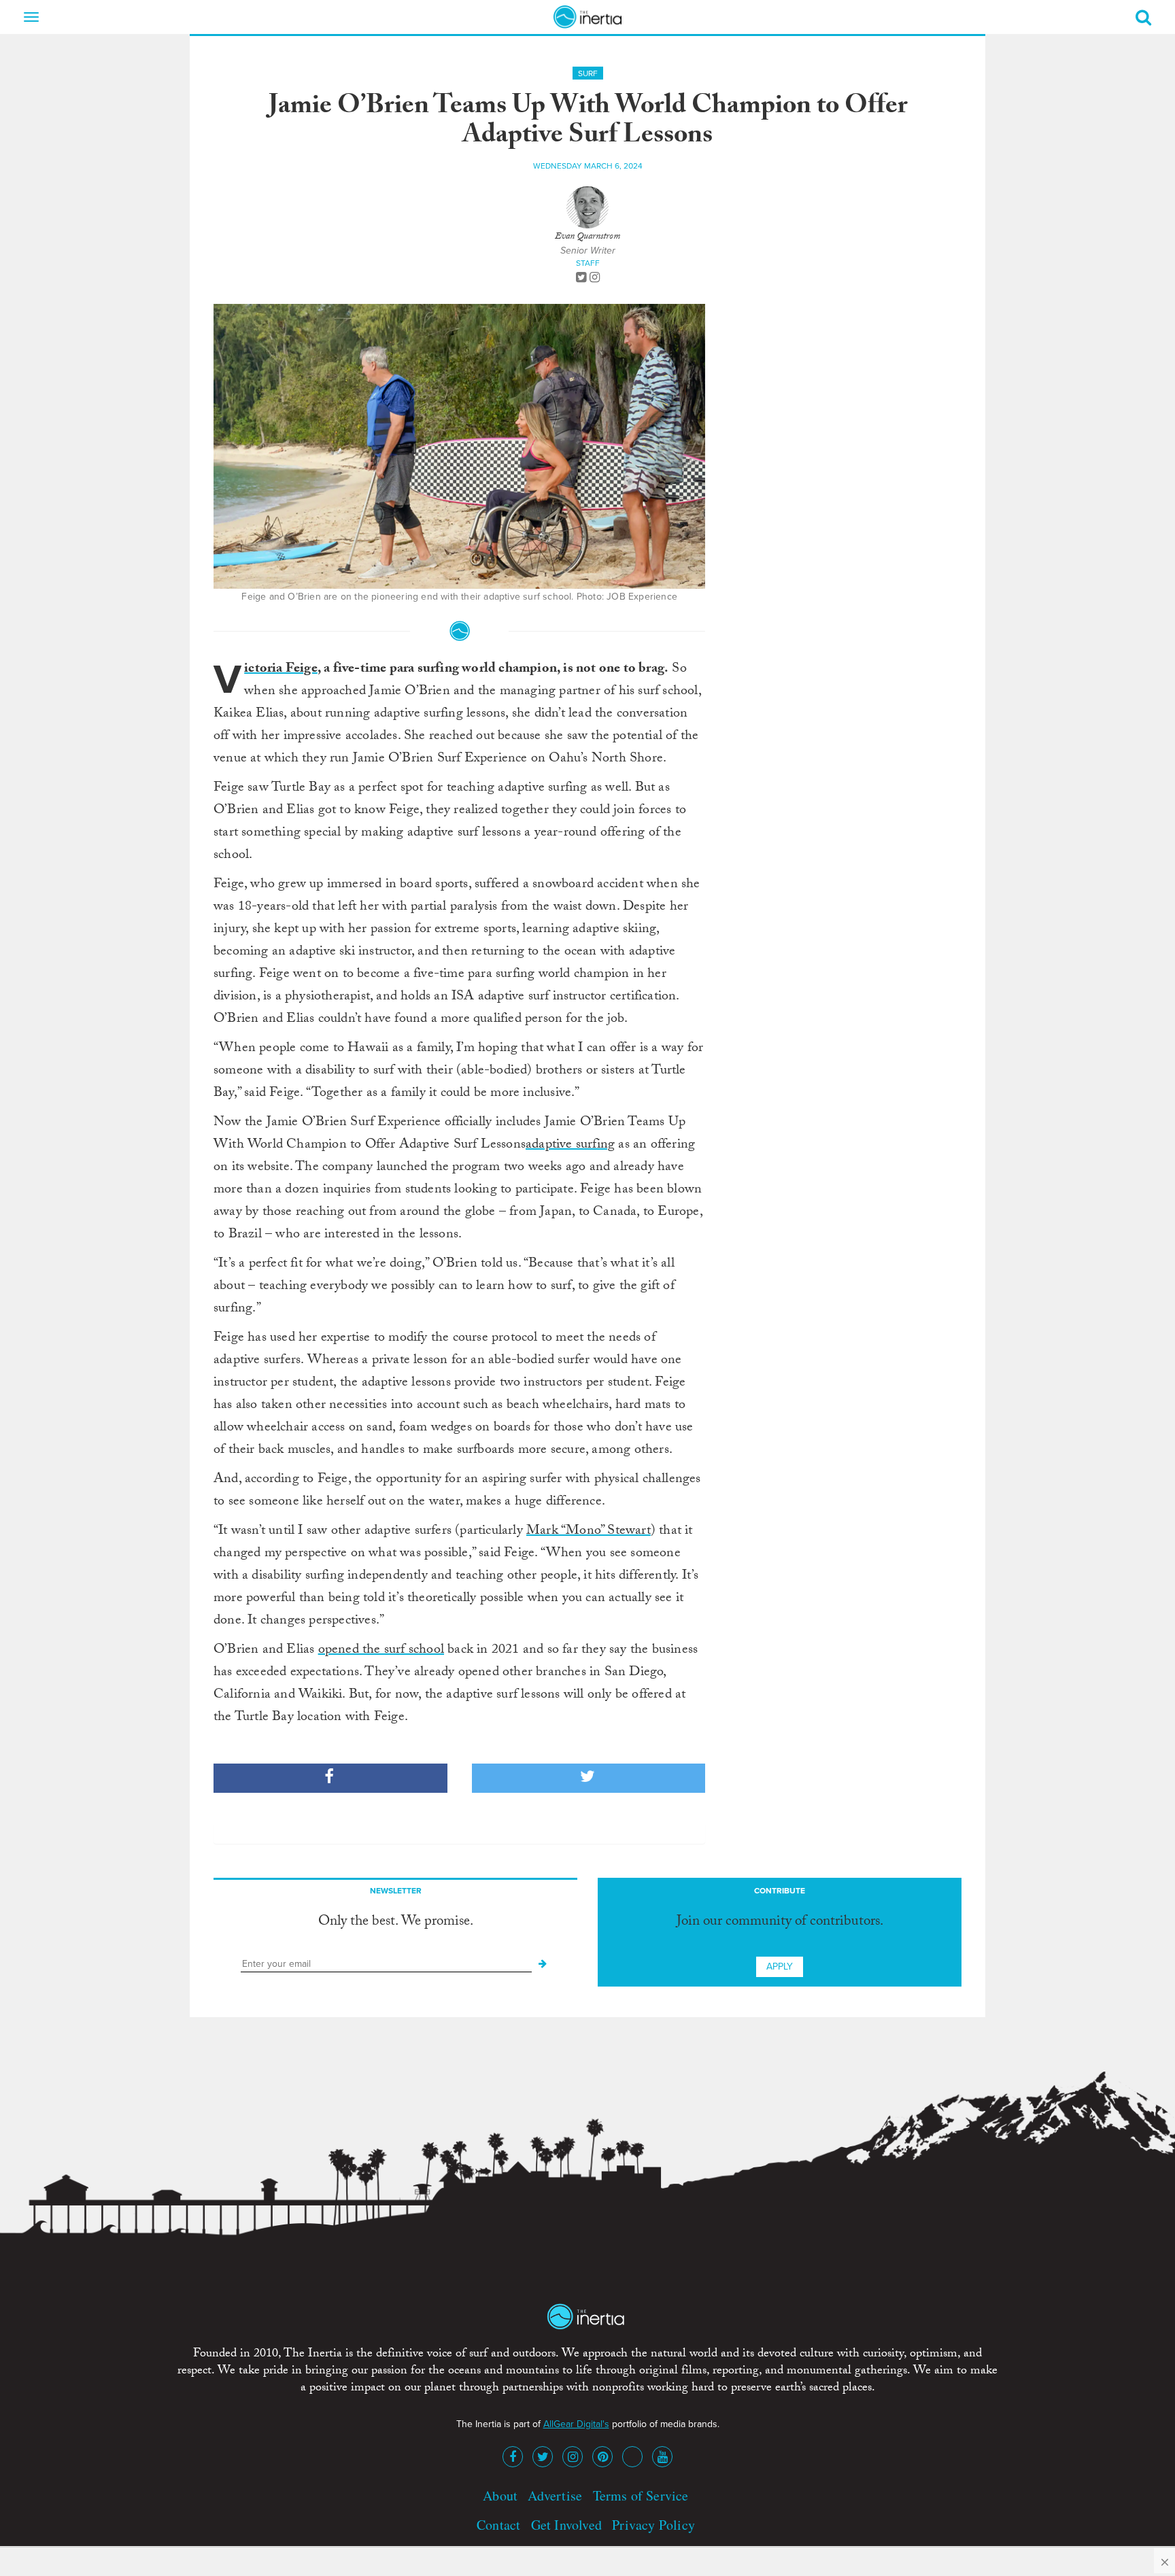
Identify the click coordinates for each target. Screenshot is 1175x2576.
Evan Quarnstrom (587, 237)
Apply (780, 1967)
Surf (588, 73)
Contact (498, 2525)
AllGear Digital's (576, 2424)
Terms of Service (641, 2495)
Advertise (555, 2495)
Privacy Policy (653, 2525)
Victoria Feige (281, 670)
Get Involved (566, 2525)
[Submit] (543, 1964)
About (500, 2495)
